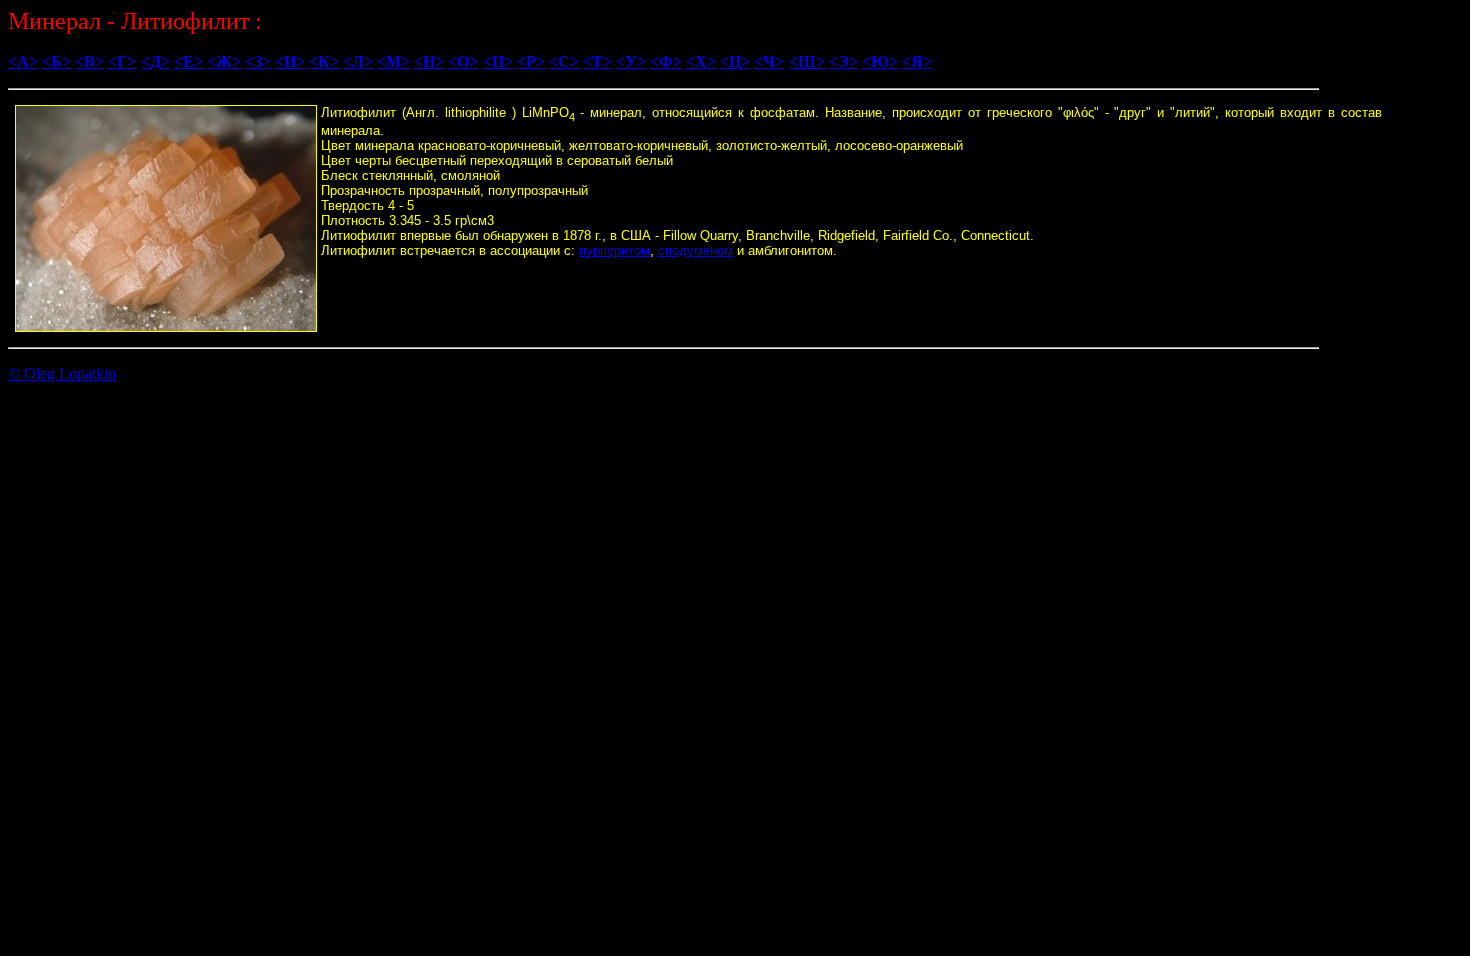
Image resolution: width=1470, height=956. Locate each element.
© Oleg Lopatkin (62, 373)
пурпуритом (614, 250)
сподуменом (695, 250)
